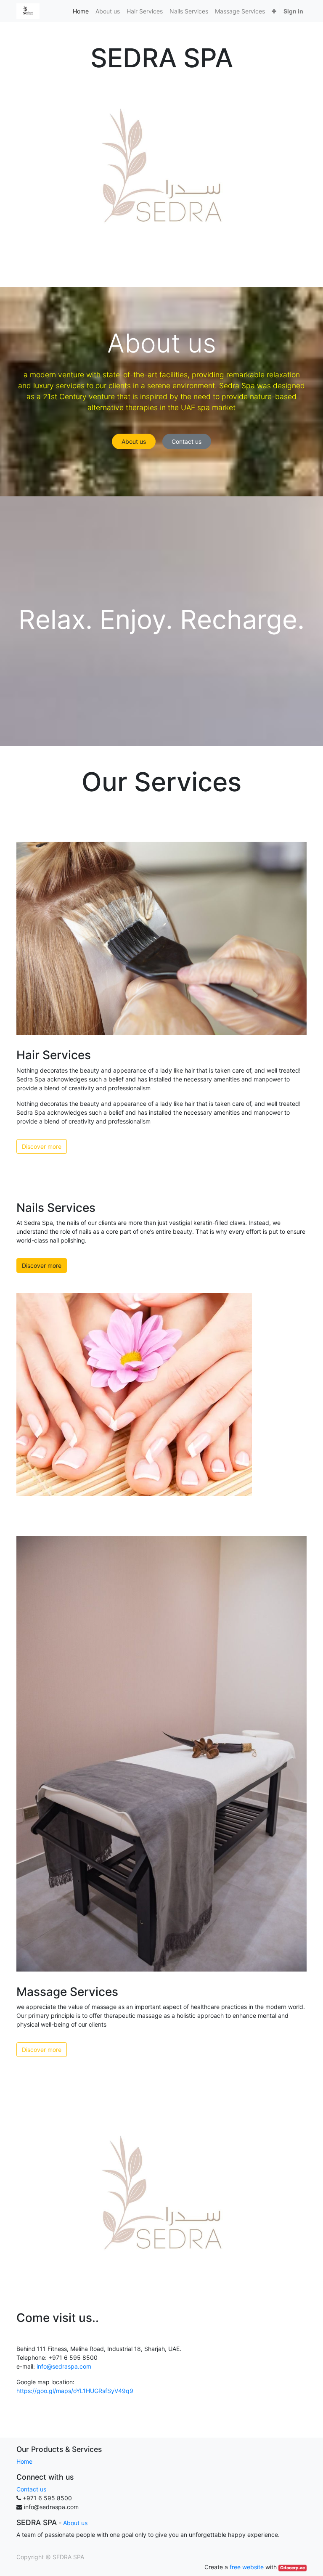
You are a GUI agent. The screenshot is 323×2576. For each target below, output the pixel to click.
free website (247, 2567)
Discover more (42, 1146)
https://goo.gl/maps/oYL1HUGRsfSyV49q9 (75, 2391)
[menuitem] (81, 11)
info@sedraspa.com (64, 2366)
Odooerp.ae (293, 2568)
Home (24, 2461)
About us (134, 441)
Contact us (187, 441)
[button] (274, 11)
